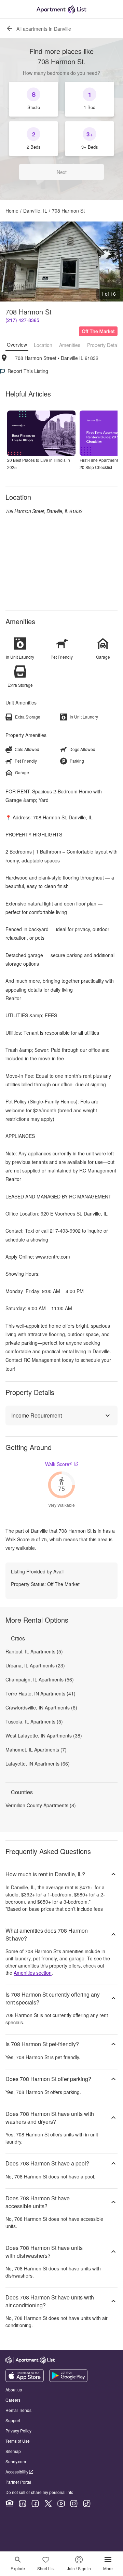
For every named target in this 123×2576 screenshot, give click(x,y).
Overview (17, 345)
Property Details (104, 345)
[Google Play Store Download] (68, 2380)
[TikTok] (87, 2504)
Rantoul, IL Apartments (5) (34, 1651)
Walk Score (59, 1464)
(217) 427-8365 (22, 320)
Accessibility (17, 2472)
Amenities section (33, 1973)
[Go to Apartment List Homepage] (61, 9)
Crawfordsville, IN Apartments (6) (41, 1707)
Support (13, 2420)
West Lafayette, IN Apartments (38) (44, 1735)
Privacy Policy (18, 2431)
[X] (48, 2504)
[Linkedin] (23, 2504)
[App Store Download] (25, 2380)
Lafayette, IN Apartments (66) (38, 1763)
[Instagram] (74, 2504)
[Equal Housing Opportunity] (10, 2504)
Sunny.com (16, 2461)
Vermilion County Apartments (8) (41, 1805)
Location (43, 345)
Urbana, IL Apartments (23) (35, 1665)
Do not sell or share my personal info (39, 2492)
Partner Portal (18, 2482)
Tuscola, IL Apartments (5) (34, 1721)
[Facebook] (35, 2504)
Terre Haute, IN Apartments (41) (40, 1693)
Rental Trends (18, 2410)
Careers (13, 2400)
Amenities (70, 345)
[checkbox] (33, 99)
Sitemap (13, 2451)
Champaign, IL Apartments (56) (40, 1679)
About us (14, 2390)
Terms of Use (18, 2441)
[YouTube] (61, 2504)
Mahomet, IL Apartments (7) (36, 1749)
